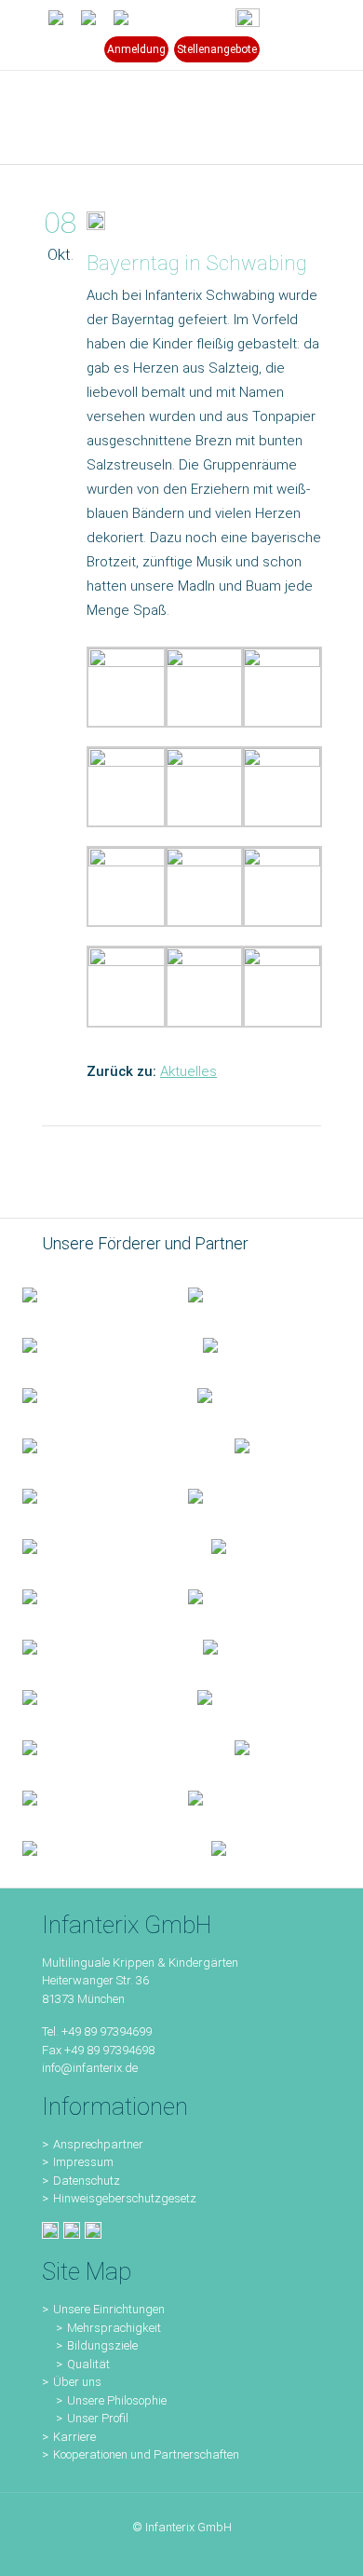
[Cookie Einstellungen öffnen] (34, 2553)
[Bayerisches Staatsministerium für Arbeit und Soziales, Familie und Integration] (249, 1294)
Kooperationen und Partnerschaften (146, 2454)
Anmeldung (136, 49)
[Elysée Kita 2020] (258, 1395)
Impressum (83, 2162)
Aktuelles (188, 1071)
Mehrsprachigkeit (114, 2328)
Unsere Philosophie (117, 2400)
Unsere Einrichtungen (109, 2309)
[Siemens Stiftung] (106, 1445)
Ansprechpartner (98, 2144)
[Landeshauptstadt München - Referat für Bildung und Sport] (90, 1344)
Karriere (74, 2437)
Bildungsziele (102, 2345)
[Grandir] (94, 1546)
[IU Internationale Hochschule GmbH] (87, 1395)
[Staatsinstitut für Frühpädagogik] (263, 1344)
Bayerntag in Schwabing (197, 263)
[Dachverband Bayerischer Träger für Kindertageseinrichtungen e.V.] (249, 1546)
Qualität (88, 2364)
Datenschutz (87, 2181)
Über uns (77, 2382)
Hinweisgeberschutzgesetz (125, 2198)
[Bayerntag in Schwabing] (96, 225)
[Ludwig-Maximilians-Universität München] (83, 1495)
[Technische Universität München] (276, 1445)
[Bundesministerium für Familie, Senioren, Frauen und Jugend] (83, 1294)
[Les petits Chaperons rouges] (249, 1495)
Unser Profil (98, 2418)
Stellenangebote (217, 49)
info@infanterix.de (90, 2068)
